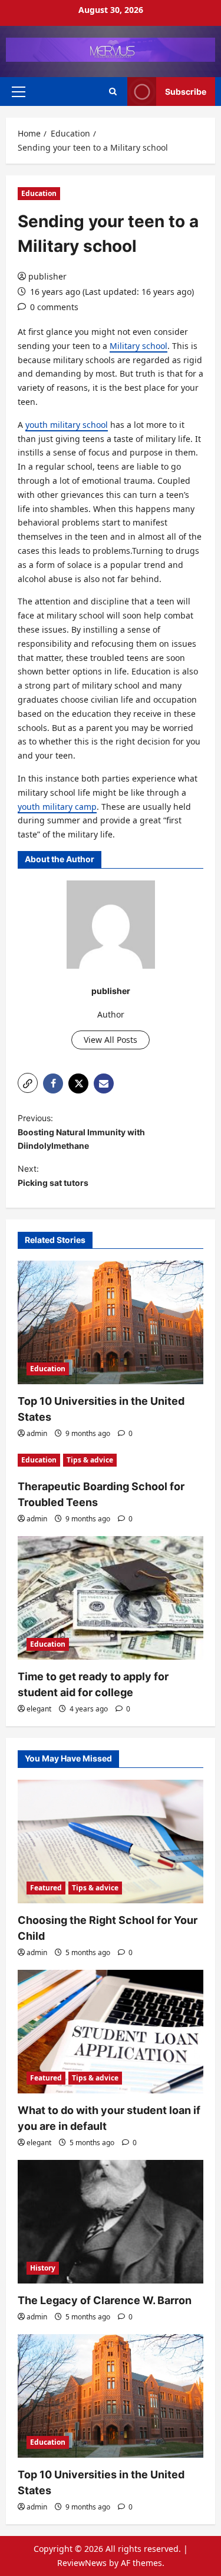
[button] (19, 92)
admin (37, 1433)
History (43, 2268)
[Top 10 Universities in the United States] (111, 1322)
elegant (39, 1709)
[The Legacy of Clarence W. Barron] (111, 2222)
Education (39, 193)
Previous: (81, 1132)
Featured (46, 1888)
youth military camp (57, 807)
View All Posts (111, 1040)
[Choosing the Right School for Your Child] (111, 1842)
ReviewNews (82, 2563)
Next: (53, 1176)
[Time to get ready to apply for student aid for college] (111, 1598)
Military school (138, 346)
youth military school (67, 425)
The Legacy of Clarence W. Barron (105, 2300)
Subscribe (186, 92)
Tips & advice (90, 1460)
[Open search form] (113, 92)
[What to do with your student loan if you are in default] (111, 2032)
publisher (47, 276)
